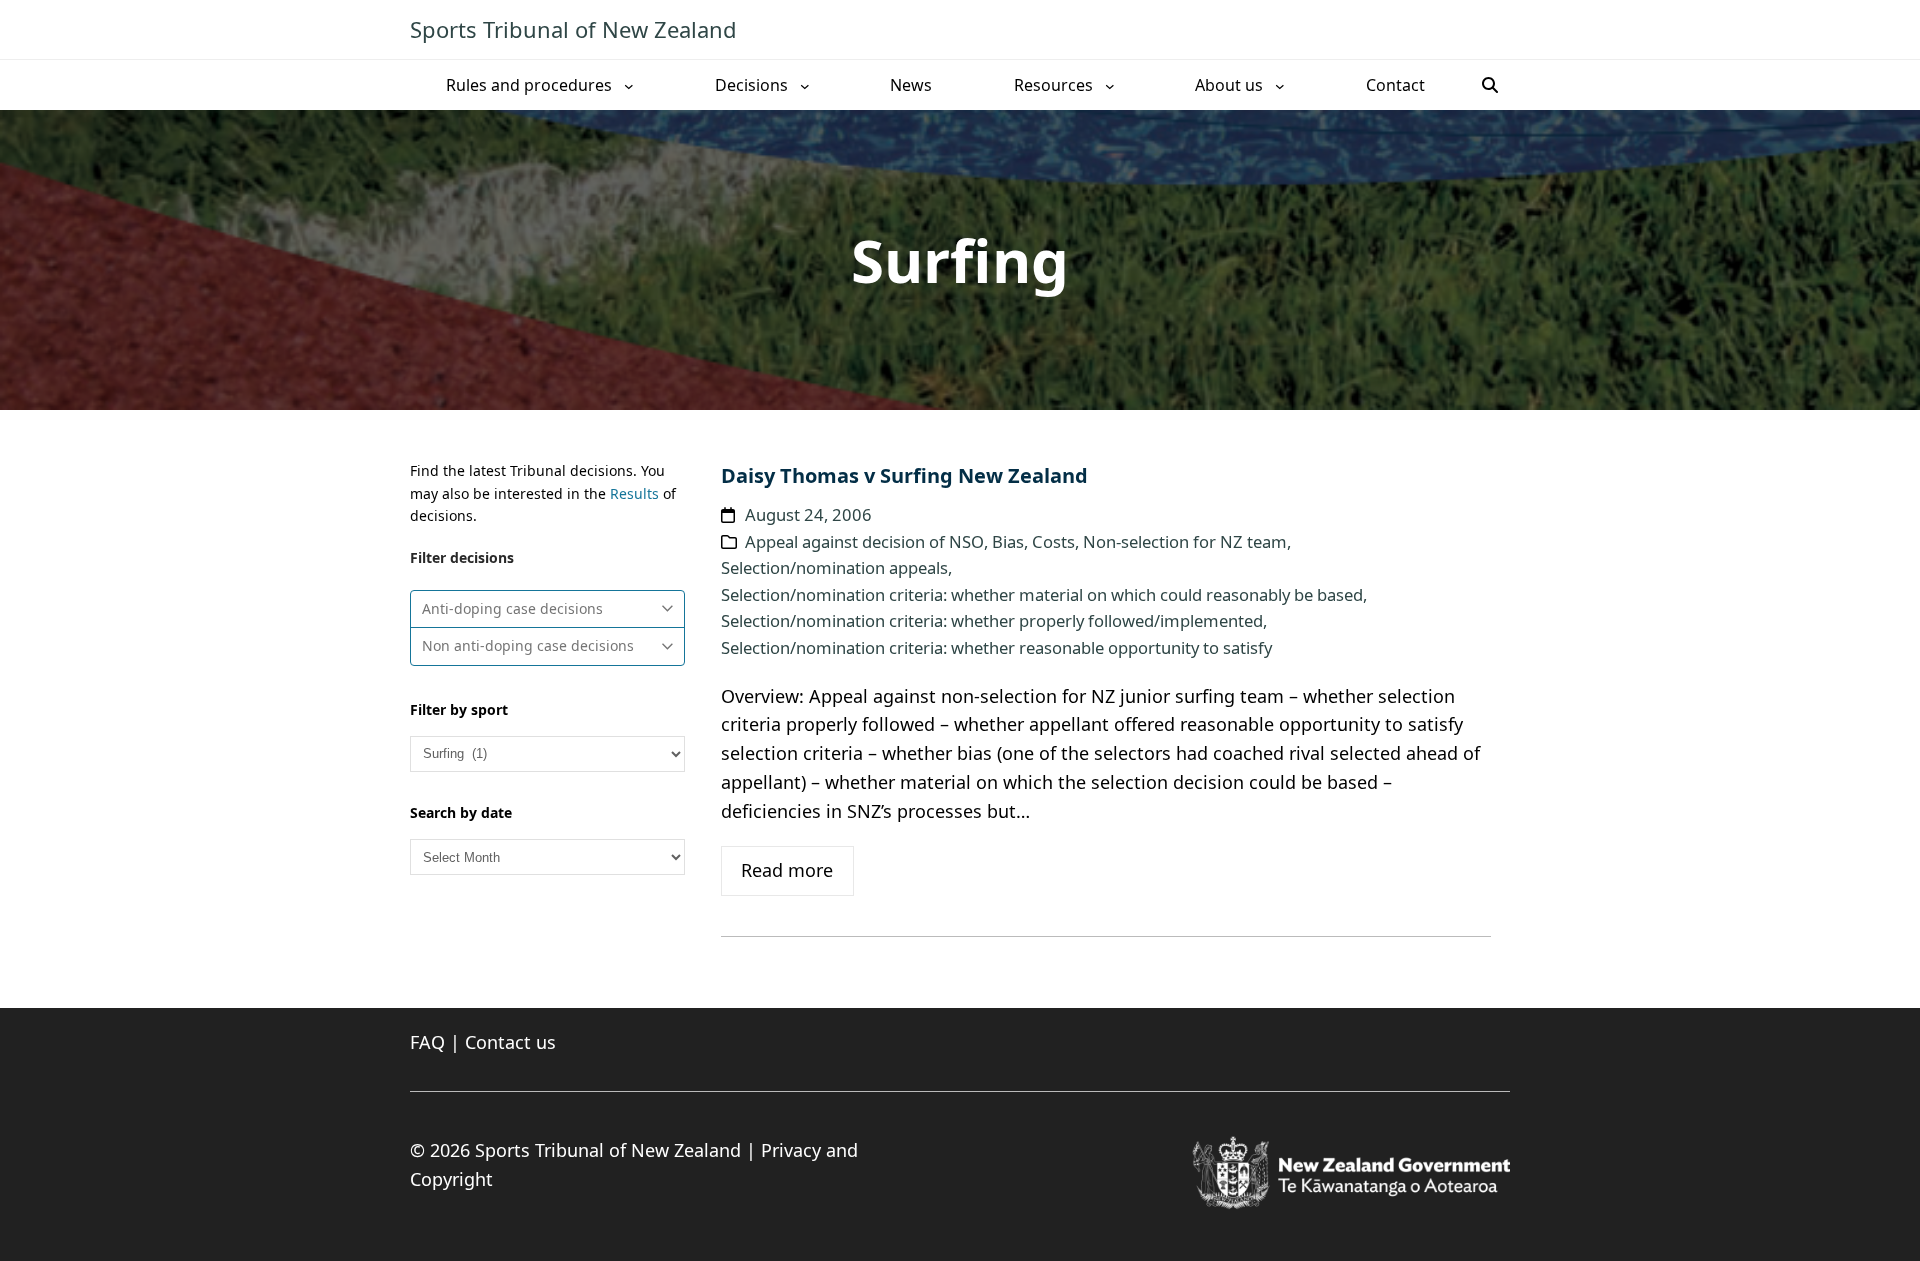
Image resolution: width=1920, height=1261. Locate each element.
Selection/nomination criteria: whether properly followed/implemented (992, 620)
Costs (1053, 541)
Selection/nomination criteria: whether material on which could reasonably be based (1042, 594)
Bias (1008, 541)
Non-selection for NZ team (1185, 541)
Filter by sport (459, 709)
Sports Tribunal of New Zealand (573, 29)
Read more (787, 870)
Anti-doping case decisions (512, 608)
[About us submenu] (1280, 85)
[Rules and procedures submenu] (629, 85)
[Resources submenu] (1110, 85)
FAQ (427, 1042)
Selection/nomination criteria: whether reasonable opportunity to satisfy (996, 647)
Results (634, 493)
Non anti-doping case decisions (528, 645)
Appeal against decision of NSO (864, 541)
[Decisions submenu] (805, 85)
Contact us (510, 1042)
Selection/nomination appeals (834, 567)
